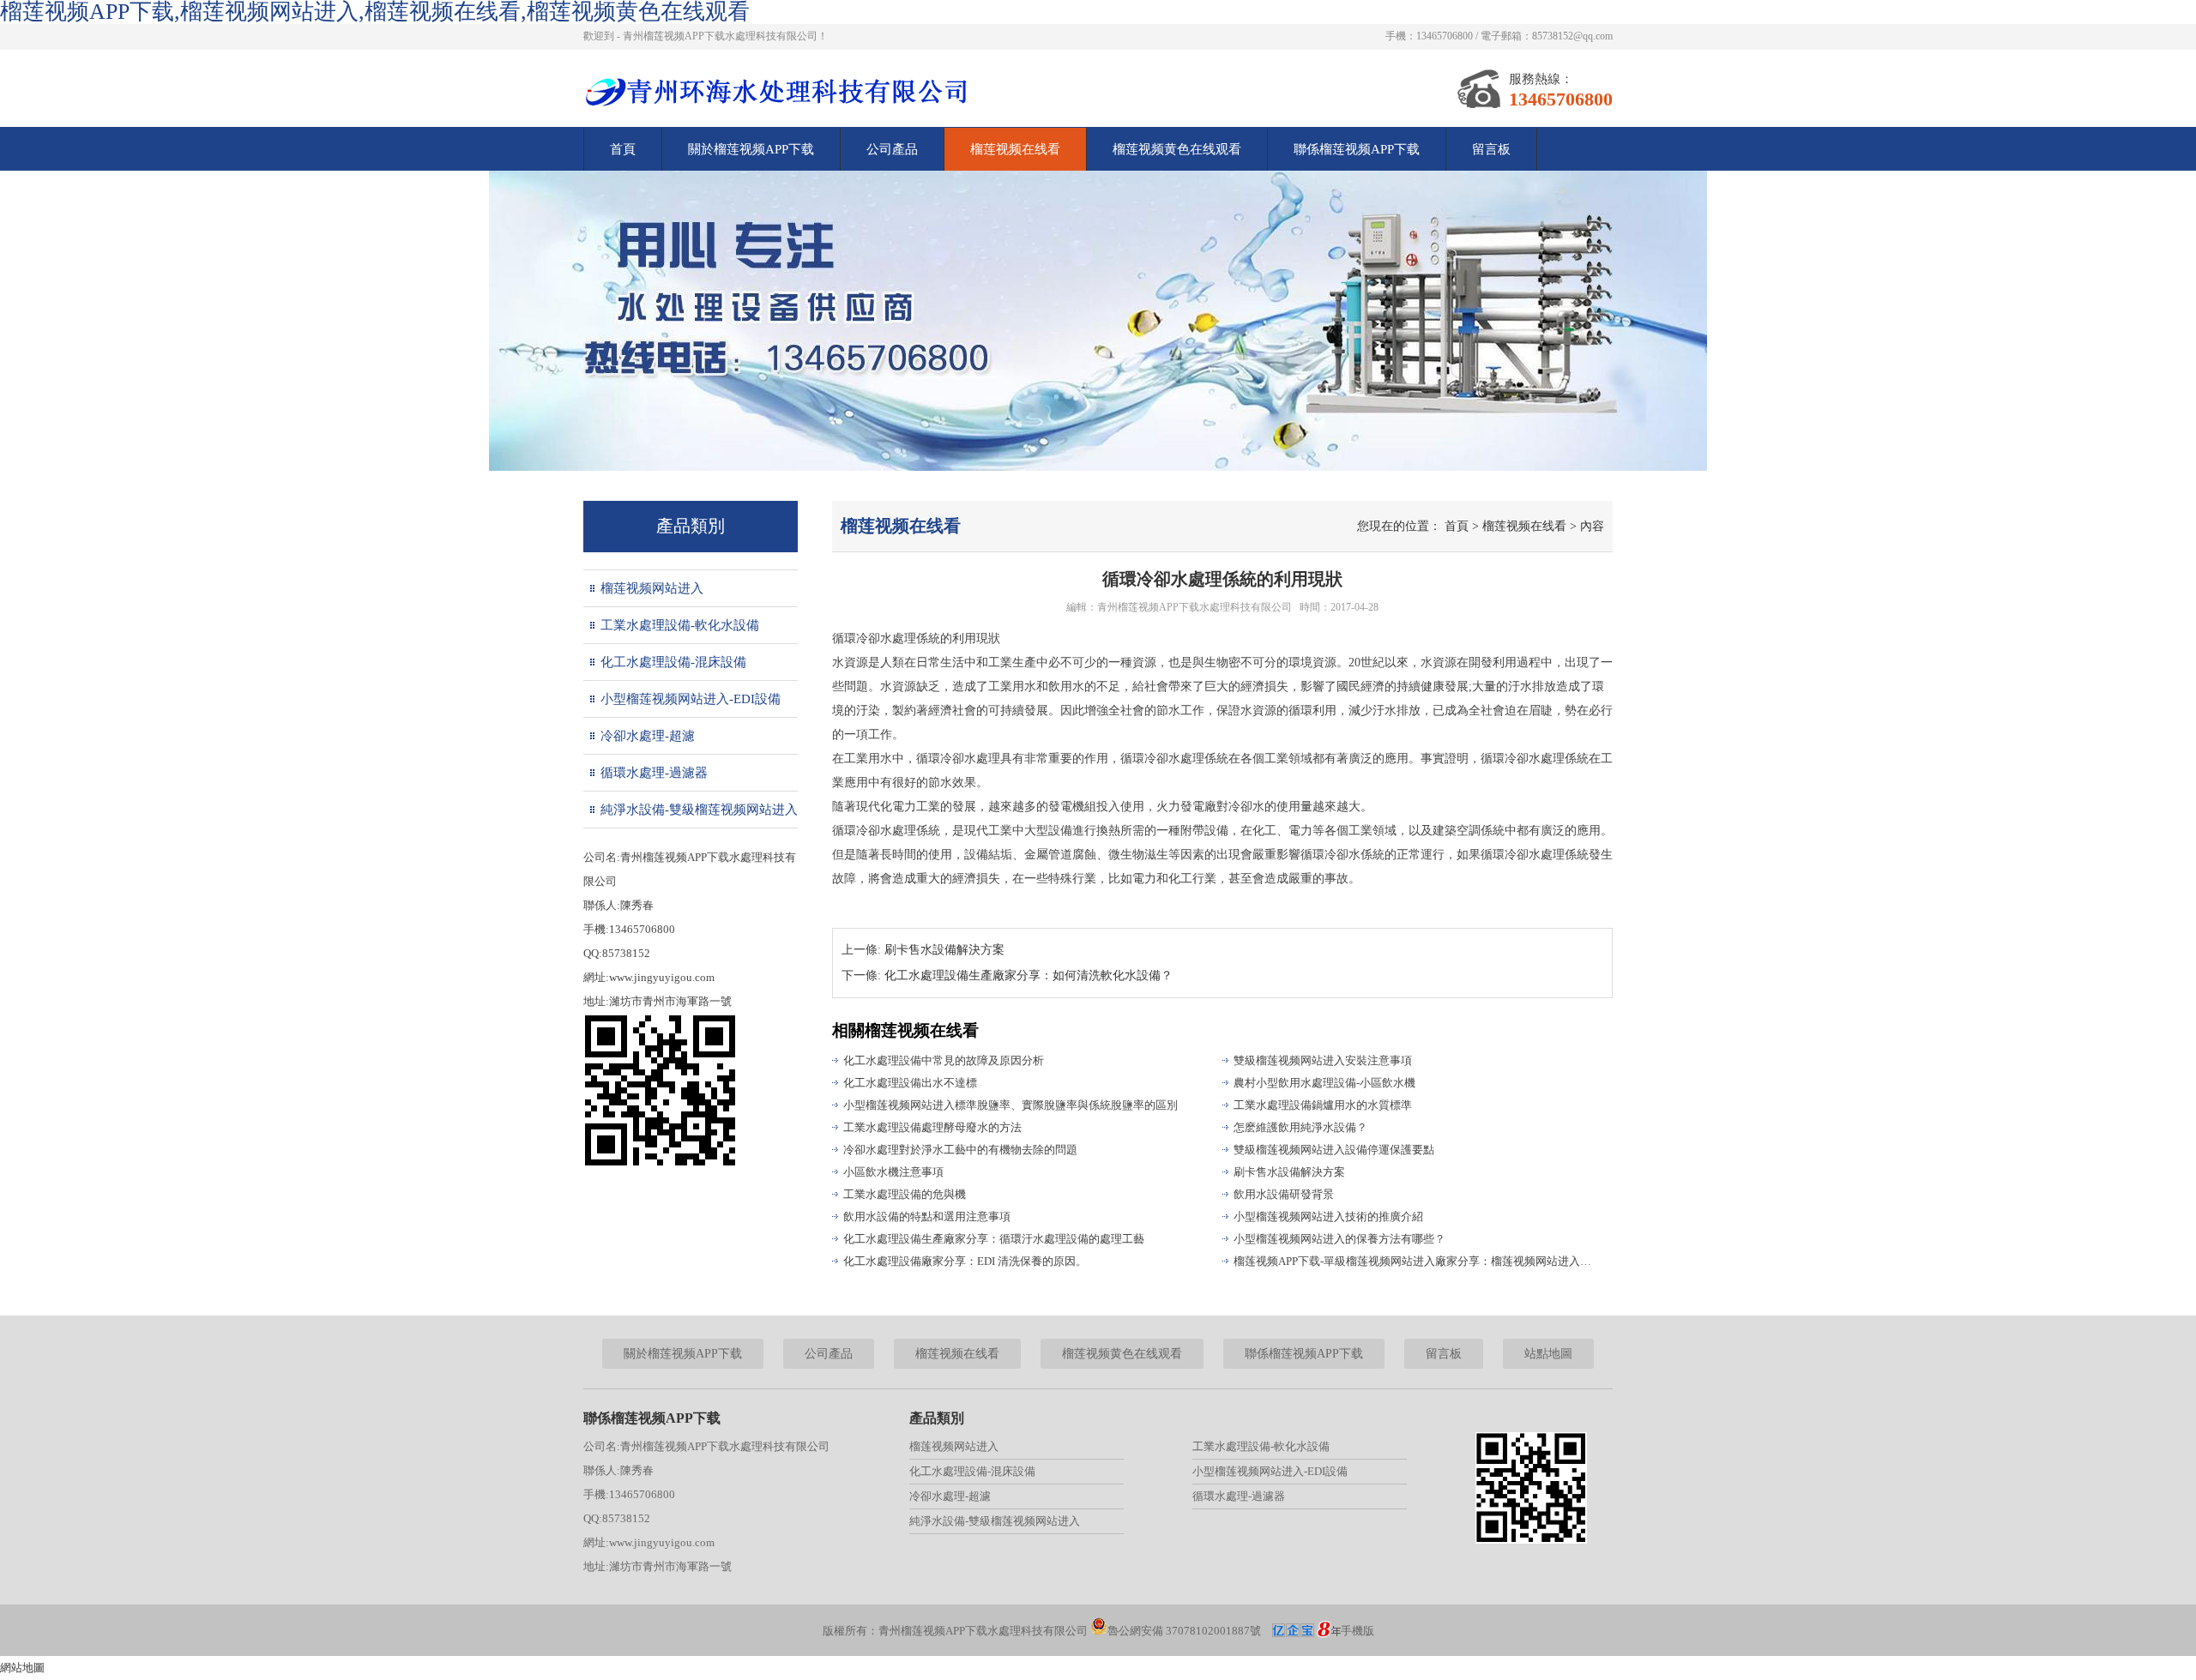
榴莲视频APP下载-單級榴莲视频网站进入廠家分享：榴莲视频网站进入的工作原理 (1415, 1261)
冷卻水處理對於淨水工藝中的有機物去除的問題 (960, 1150)
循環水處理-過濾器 (654, 773)
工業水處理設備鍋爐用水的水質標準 (1323, 1105)
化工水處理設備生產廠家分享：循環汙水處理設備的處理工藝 (994, 1239)
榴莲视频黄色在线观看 (1177, 149)
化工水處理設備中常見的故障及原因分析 (944, 1060)
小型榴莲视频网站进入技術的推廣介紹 (1328, 1216)
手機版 (1357, 1631)
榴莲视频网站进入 (652, 588)
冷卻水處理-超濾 (648, 736)
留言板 (1491, 149)
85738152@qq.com (1572, 36)
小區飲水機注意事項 (893, 1172)
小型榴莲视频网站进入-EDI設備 (691, 699)
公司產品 (892, 149)
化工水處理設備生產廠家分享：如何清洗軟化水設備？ (1029, 975)
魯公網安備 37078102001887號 (1184, 1631)
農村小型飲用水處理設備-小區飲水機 (1324, 1083)
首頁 (623, 149)
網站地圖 (22, 1668)
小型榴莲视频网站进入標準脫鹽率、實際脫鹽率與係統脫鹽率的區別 (1011, 1105)
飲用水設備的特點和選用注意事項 (927, 1216)
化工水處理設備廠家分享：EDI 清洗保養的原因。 (965, 1261)
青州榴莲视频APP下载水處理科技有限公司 (1195, 607)
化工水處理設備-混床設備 (673, 662)
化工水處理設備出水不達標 (910, 1083)
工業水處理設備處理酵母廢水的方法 (932, 1127)
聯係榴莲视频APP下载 (1357, 149)
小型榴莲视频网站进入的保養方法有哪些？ (1339, 1239)
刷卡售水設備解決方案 (944, 950)
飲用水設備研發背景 (1284, 1194)
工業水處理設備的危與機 (905, 1194)
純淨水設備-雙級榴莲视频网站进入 (699, 810)
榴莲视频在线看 (1015, 149)
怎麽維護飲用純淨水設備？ (1300, 1127)
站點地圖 (1548, 1354)
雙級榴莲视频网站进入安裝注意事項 (1323, 1060)
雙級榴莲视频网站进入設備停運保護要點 (1334, 1150)
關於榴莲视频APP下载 (751, 149)
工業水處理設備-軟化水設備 (680, 625)
